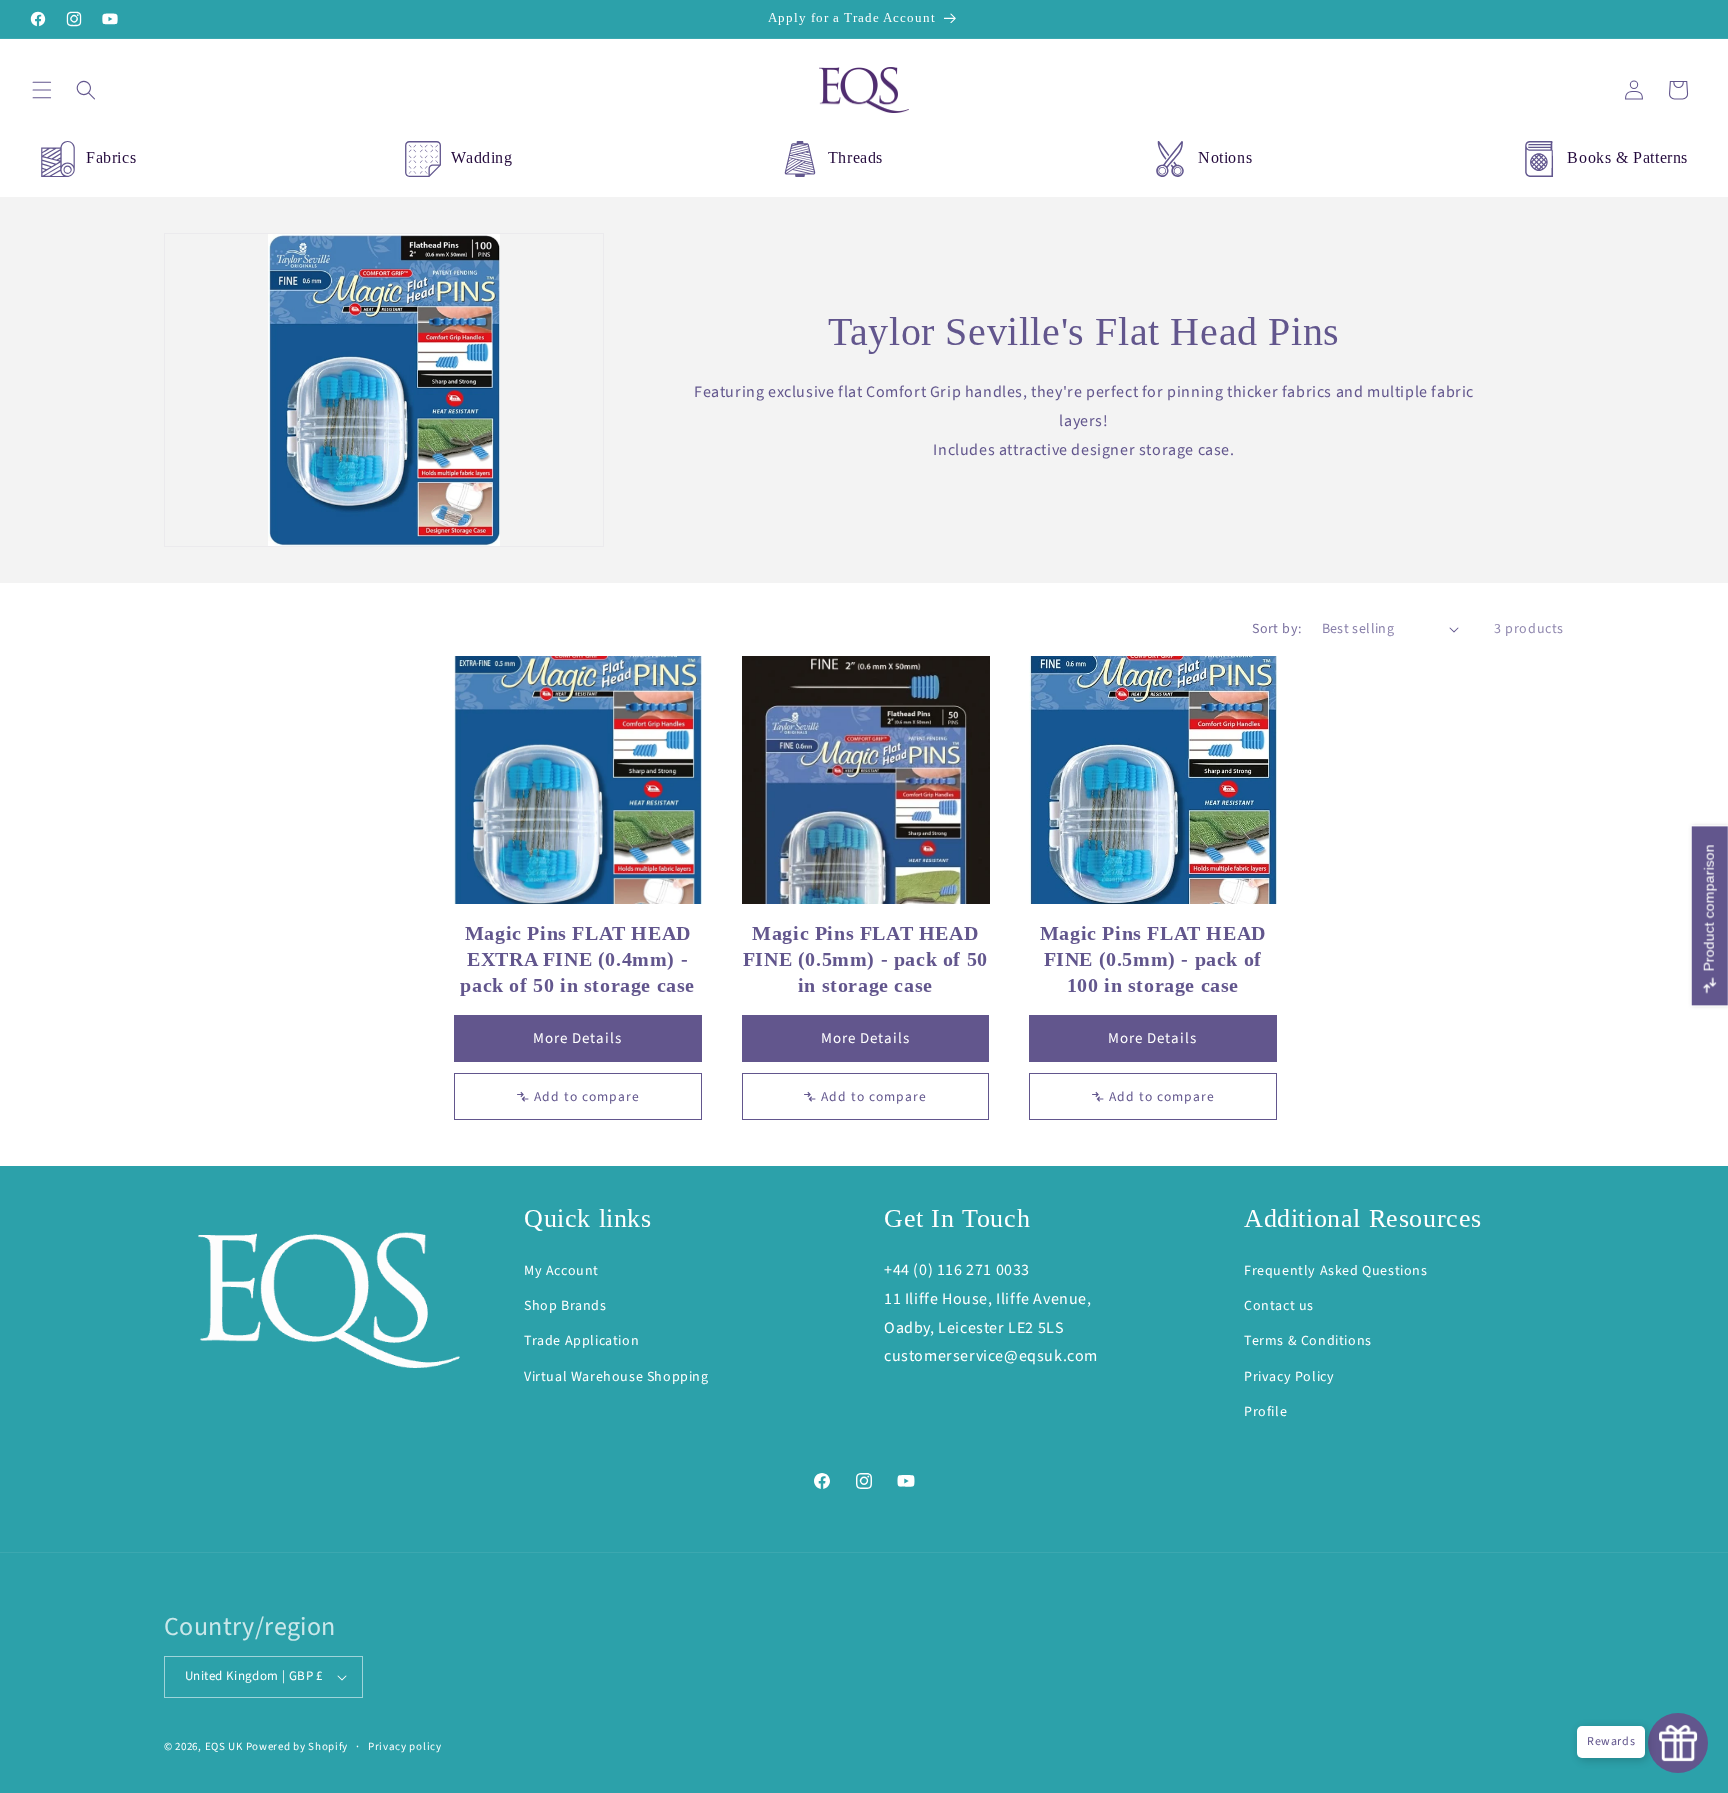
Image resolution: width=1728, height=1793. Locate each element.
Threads (855, 157)
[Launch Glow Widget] (1678, 1743)
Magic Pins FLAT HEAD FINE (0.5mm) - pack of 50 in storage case (865, 959)
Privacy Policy (1289, 1377)
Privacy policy (405, 1746)
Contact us (1279, 1306)
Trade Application (581, 1341)
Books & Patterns (1627, 157)
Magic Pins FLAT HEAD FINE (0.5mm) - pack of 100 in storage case (1153, 959)
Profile (1265, 1412)
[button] (42, 90)
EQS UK (224, 1746)
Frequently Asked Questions (1336, 1271)
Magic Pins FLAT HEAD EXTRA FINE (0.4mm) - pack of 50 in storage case (577, 959)
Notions (1225, 157)
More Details (577, 1038)
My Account (561, 1271)
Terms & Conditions (1308, 1341)
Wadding (481, 157)
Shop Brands (565, 1306)
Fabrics (111, 157)
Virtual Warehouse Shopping (616, 1377)
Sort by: (1276, 629)
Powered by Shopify (297, 1746)
